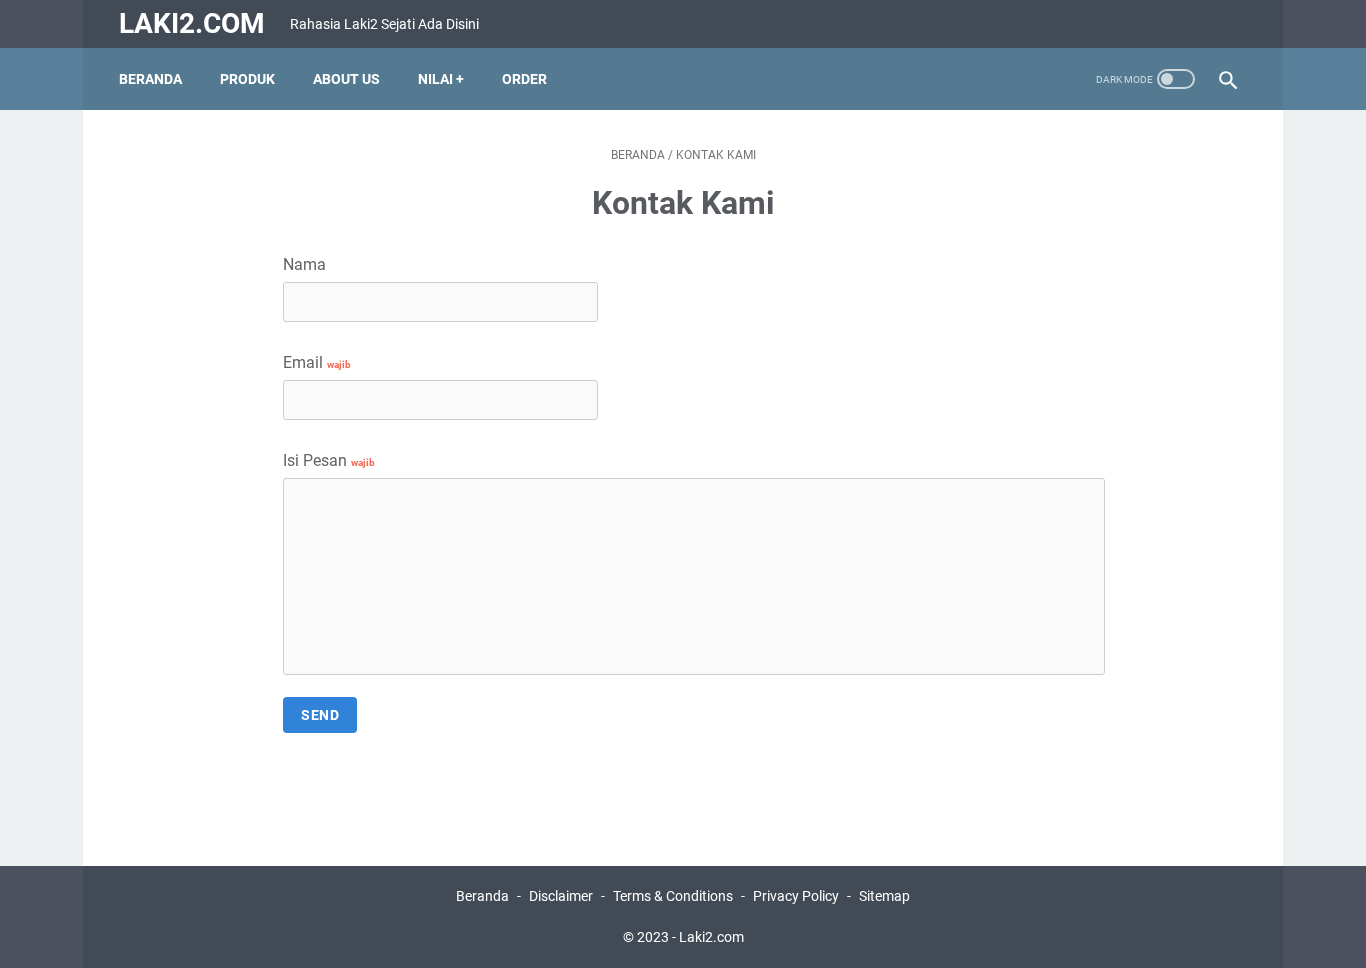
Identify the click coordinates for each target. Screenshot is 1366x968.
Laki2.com (192, 23)
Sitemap (884, 896)
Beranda (150, 79)
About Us (346, 79)
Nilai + (441, 79)
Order (524, 79)
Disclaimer (561, 896)
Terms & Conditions (673, 896)
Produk (247, 79)
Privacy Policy (796, 896)
